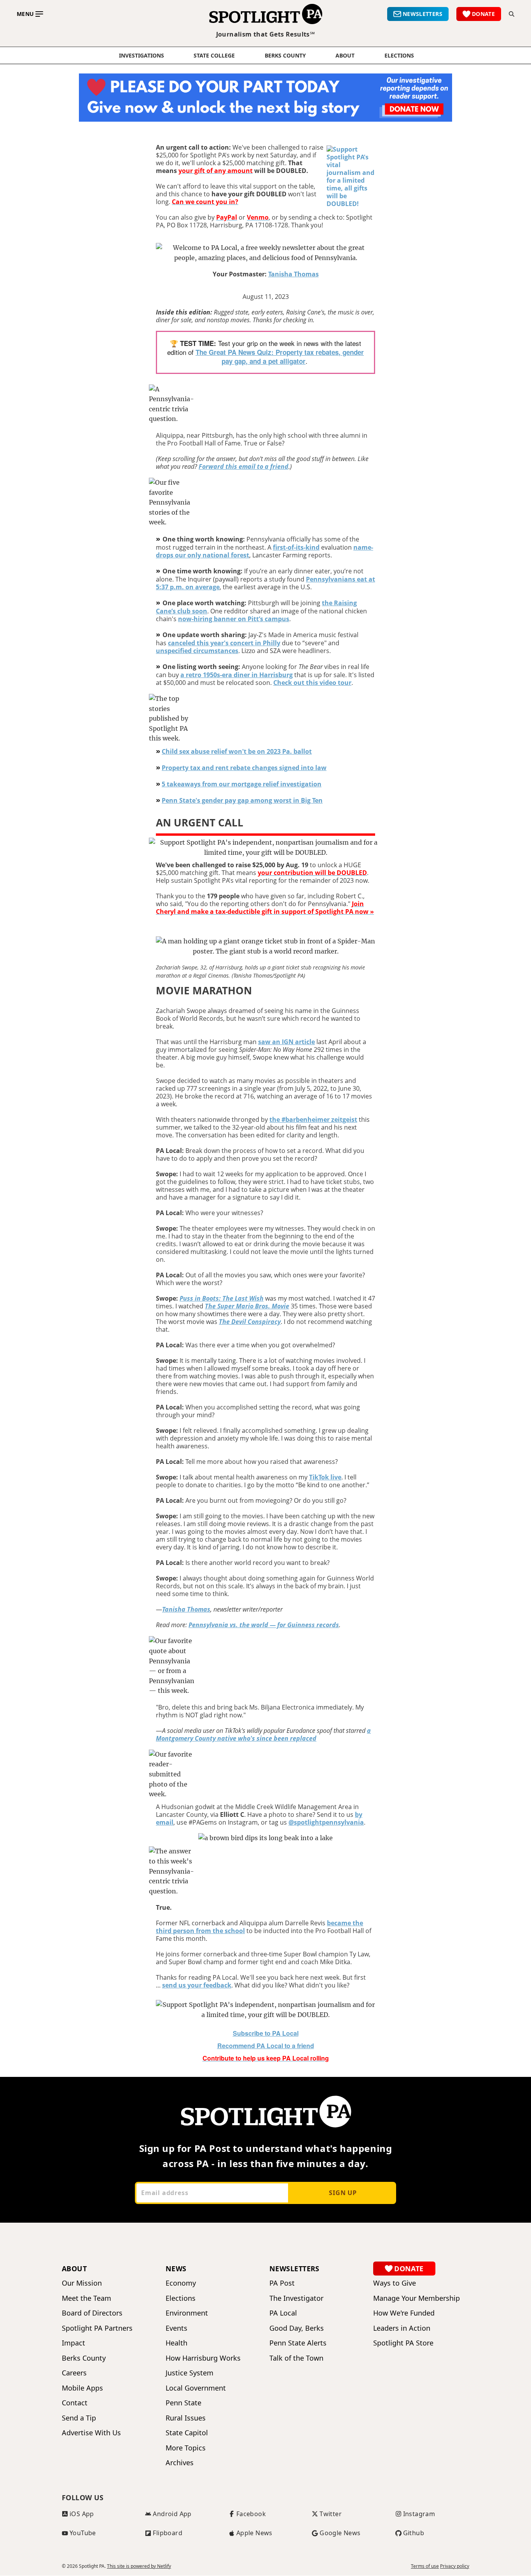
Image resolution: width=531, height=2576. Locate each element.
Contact (75, 2403)
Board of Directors (92, 2313)
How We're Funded (404, 2313)
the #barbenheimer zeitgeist (313, 1119)
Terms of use (425, 2566)
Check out (290, 683)
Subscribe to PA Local (266, 2033)
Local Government (196, 2388)
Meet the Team (86, 2298)
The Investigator (296, 2298)
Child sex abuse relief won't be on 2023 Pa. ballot (237, 751)
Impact (73, 2343)
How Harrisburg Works (203, 2358)
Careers (74, 2373)
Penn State (183, 2403)
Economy (181, 2283)
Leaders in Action (402, 2328)
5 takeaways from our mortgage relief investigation (242, 784)
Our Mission (82, 2283)
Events (176, 2328)
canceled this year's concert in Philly (224, 643)
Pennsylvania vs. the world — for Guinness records (264, 1625)
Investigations (141, 56)
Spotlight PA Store (403, 2343)
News (176, 2269)
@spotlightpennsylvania (326, 1822)
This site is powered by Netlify (139, 2566)
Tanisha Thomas (293, 274)
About (345, 56)
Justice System (190, 2373)
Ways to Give (395, 2283)
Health (176, 2343)
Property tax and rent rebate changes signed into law (244, 768)
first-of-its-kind (296, 547)
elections (399, 56)
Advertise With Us (91, 2433)
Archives (180, 2463)
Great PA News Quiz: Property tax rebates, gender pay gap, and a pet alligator (286, 357)
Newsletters (294, 2269)
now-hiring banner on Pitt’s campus (234, 619)
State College (214, 56)
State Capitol (187, 2433)
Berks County (285, 56)
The (202, 352)
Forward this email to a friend (244, 466)
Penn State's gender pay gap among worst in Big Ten (242, 800)
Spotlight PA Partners (97, 2328)
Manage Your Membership (417, 2298)
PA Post (282, 2283)
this (313, 683)
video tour (335, 683)
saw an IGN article (286, 1042)
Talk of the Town (296, 2358)
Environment (187, 2313)
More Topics (186, 2448)
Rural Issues (186, 2418)
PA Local (283, 2313)
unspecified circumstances (197, 651)
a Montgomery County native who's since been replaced (263, 1734)
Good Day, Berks (297, 2328)
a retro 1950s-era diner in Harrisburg (237, 675)
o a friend (266, 2046)
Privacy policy (455, 2566)
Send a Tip (79, 2418)
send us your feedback (197, 1985)
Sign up (343, 2193)
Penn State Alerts (298, 2343)
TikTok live (325, 1477)
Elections (181, 2298)
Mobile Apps (82, 2388)
